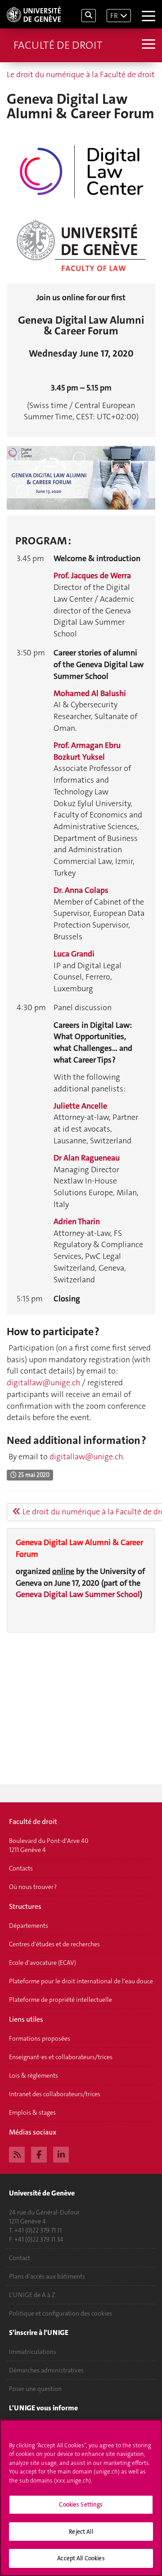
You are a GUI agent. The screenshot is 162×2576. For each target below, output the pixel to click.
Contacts (21, 1868)
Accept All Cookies (81, 2558)
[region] (81, 2498)
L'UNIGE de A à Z (32, 2295)
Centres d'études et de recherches (54, 1944)
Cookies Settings (81, 2504)
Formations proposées (40, 2038)
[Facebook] (39, 2154)
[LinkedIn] (61, 2154)
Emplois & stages (32, 2112)
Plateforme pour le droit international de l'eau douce (81, 1981)
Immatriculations (33, 2352)
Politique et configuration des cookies (61, 2313)
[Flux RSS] (17, 2154)
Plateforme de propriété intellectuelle (61, 2000)
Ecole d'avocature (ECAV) (43, 1963)
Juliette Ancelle (80, 1106)
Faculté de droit (58, 45)
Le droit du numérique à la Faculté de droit (81, 74)
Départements (29, 1926)
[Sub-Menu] (147, 45)
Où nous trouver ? (33, 1887)
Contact (20, 2258)
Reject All (81, 2532)
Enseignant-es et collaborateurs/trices (61, 2057)
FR (114, 16)
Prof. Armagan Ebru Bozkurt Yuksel (87, 751)
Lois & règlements (34, 2075)
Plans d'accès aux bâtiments (47, 2276)
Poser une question (35, 2389)
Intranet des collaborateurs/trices (55, 2094)
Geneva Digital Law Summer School (78, 1594)
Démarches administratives (46, 2370)
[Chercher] (89, 16)
